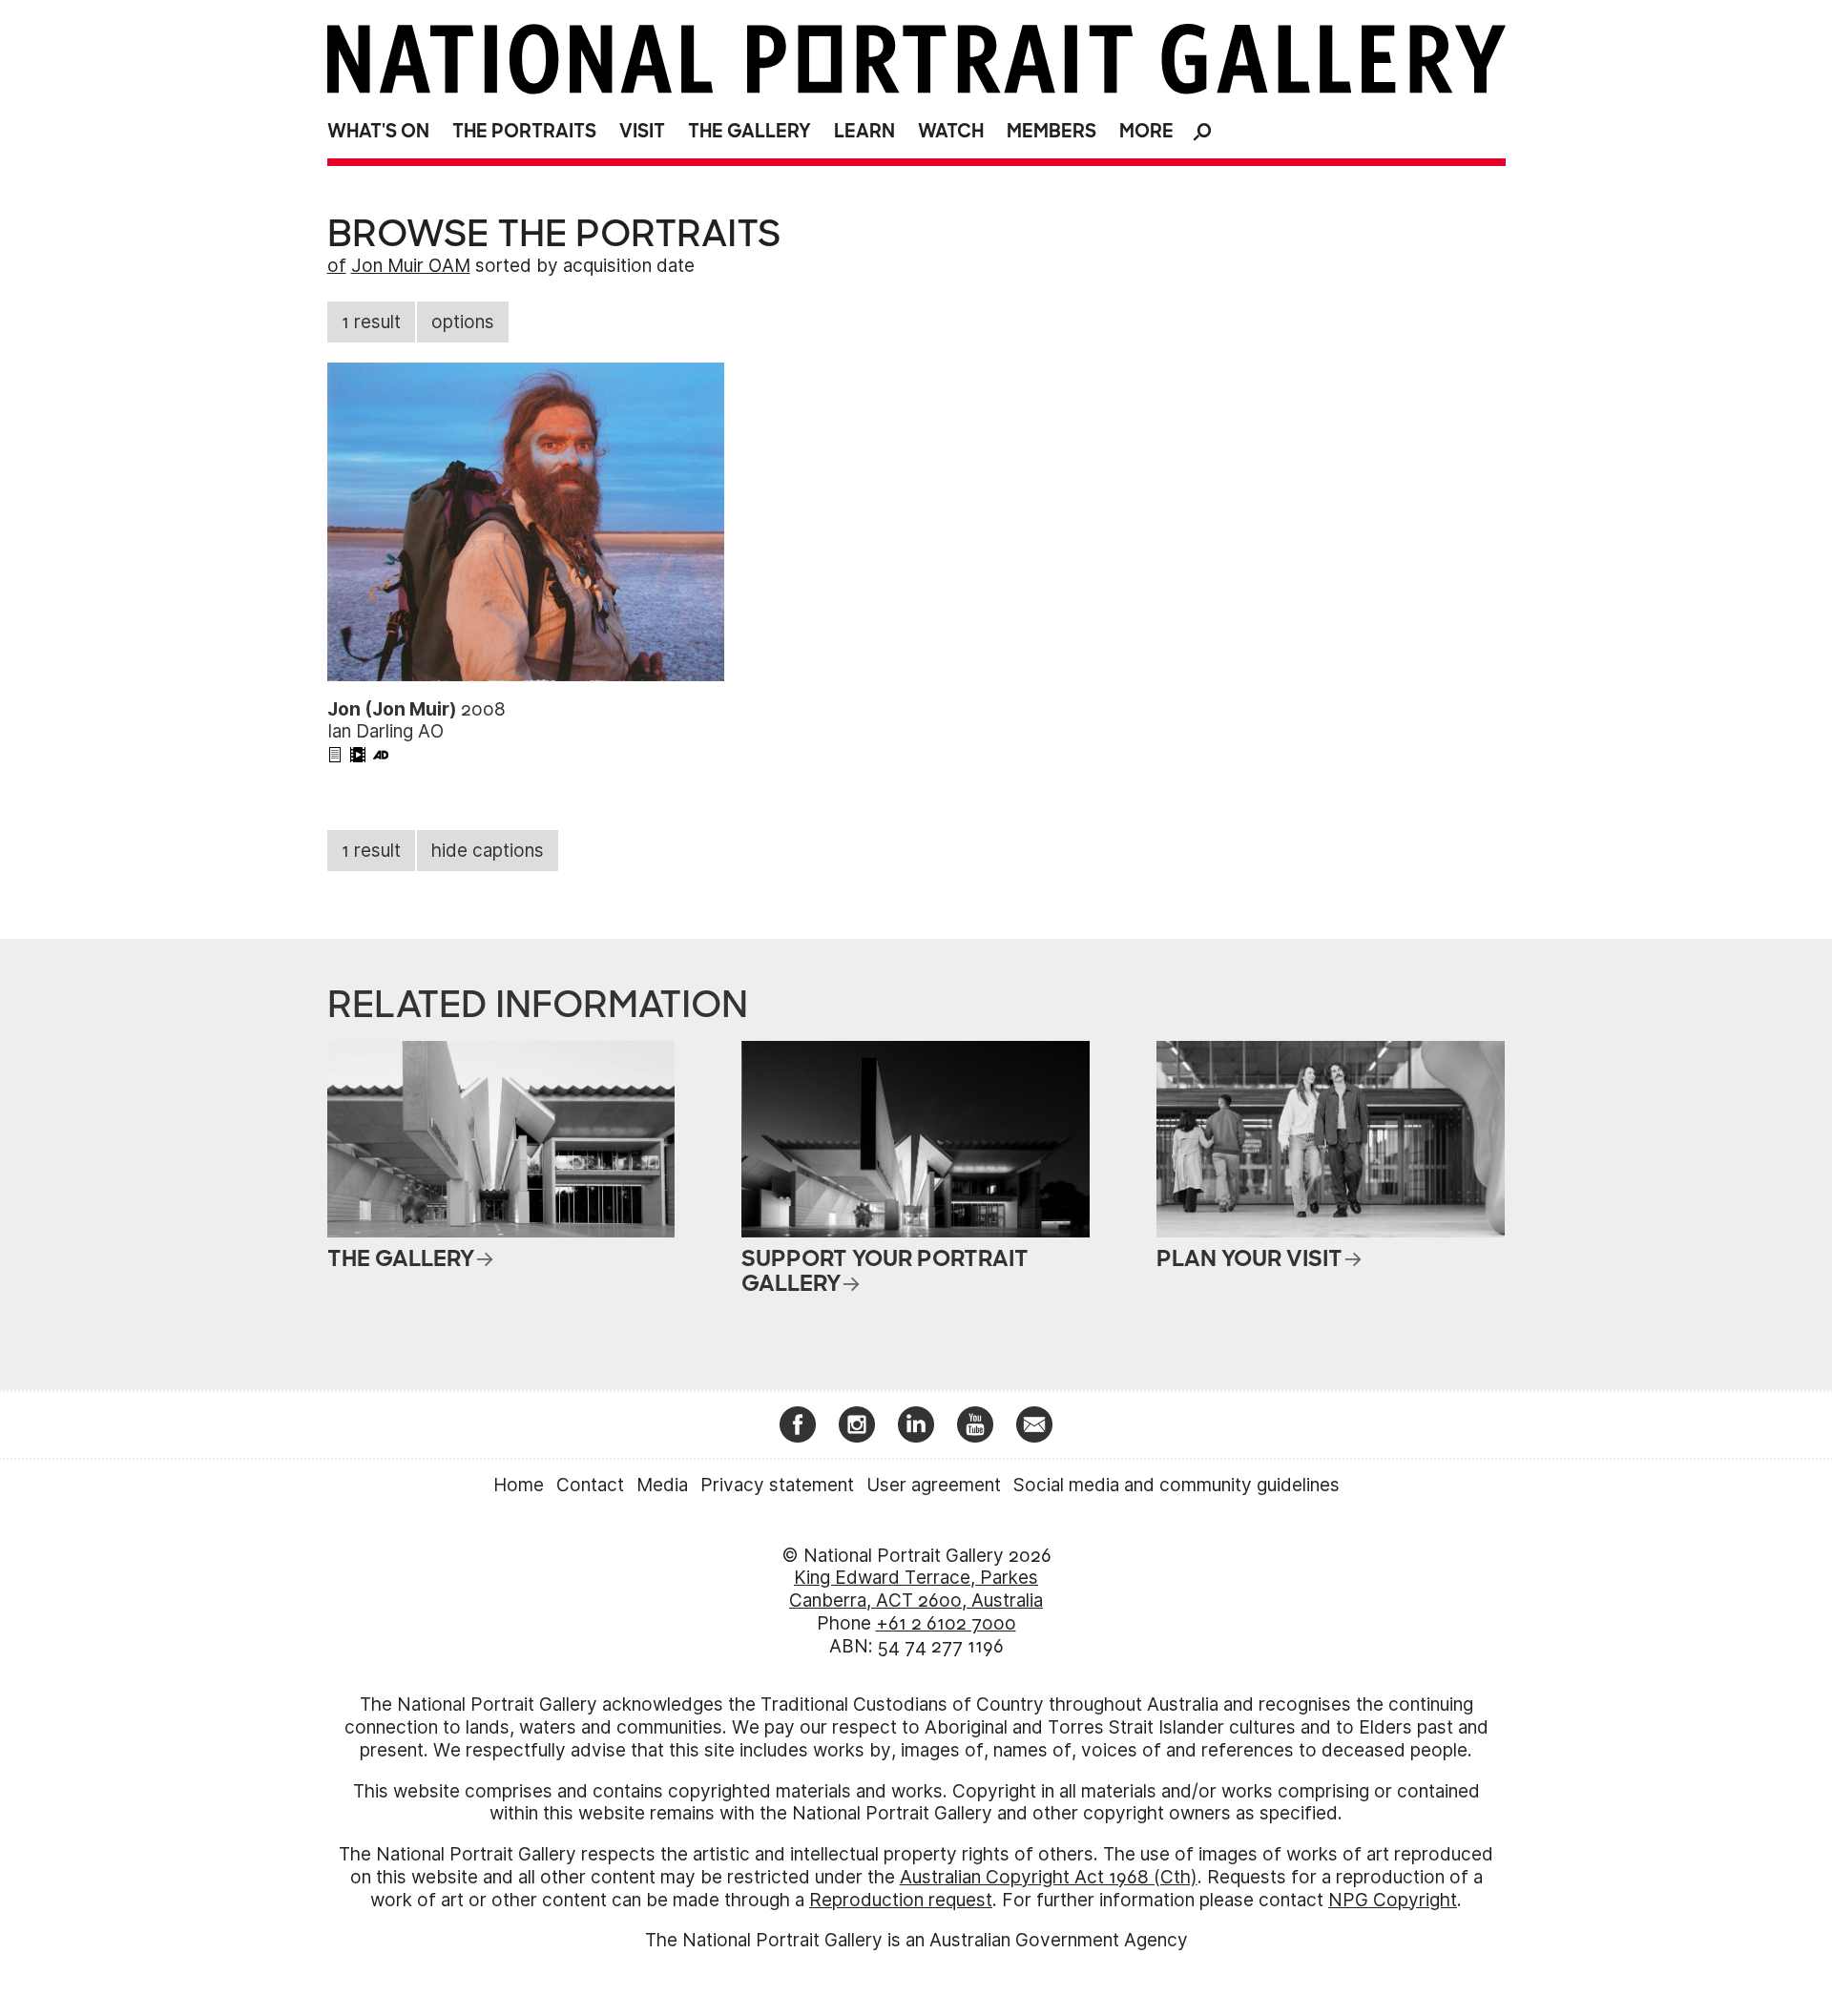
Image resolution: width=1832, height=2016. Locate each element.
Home (519, 1485)
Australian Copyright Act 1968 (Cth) (1049, 1877)
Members (1051, 131)
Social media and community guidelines (1176, 1485)
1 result (371, 322)
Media (662, 1485)
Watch (951, 131)
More (1146, 131)
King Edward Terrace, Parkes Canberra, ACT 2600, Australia (916, 1589)
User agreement (934, 1485)
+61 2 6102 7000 (946, 1623)
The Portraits (524, 131)
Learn (864, 131)
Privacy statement (777, 1485)
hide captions (488, 851)
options (463, 322)
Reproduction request (901, 1900)
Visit (642, 131)
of (337, 266)
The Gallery (749, 131)
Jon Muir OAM (411, 266)
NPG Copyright (1393, 1900)
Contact (590, 1485)
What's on (378, 131)
